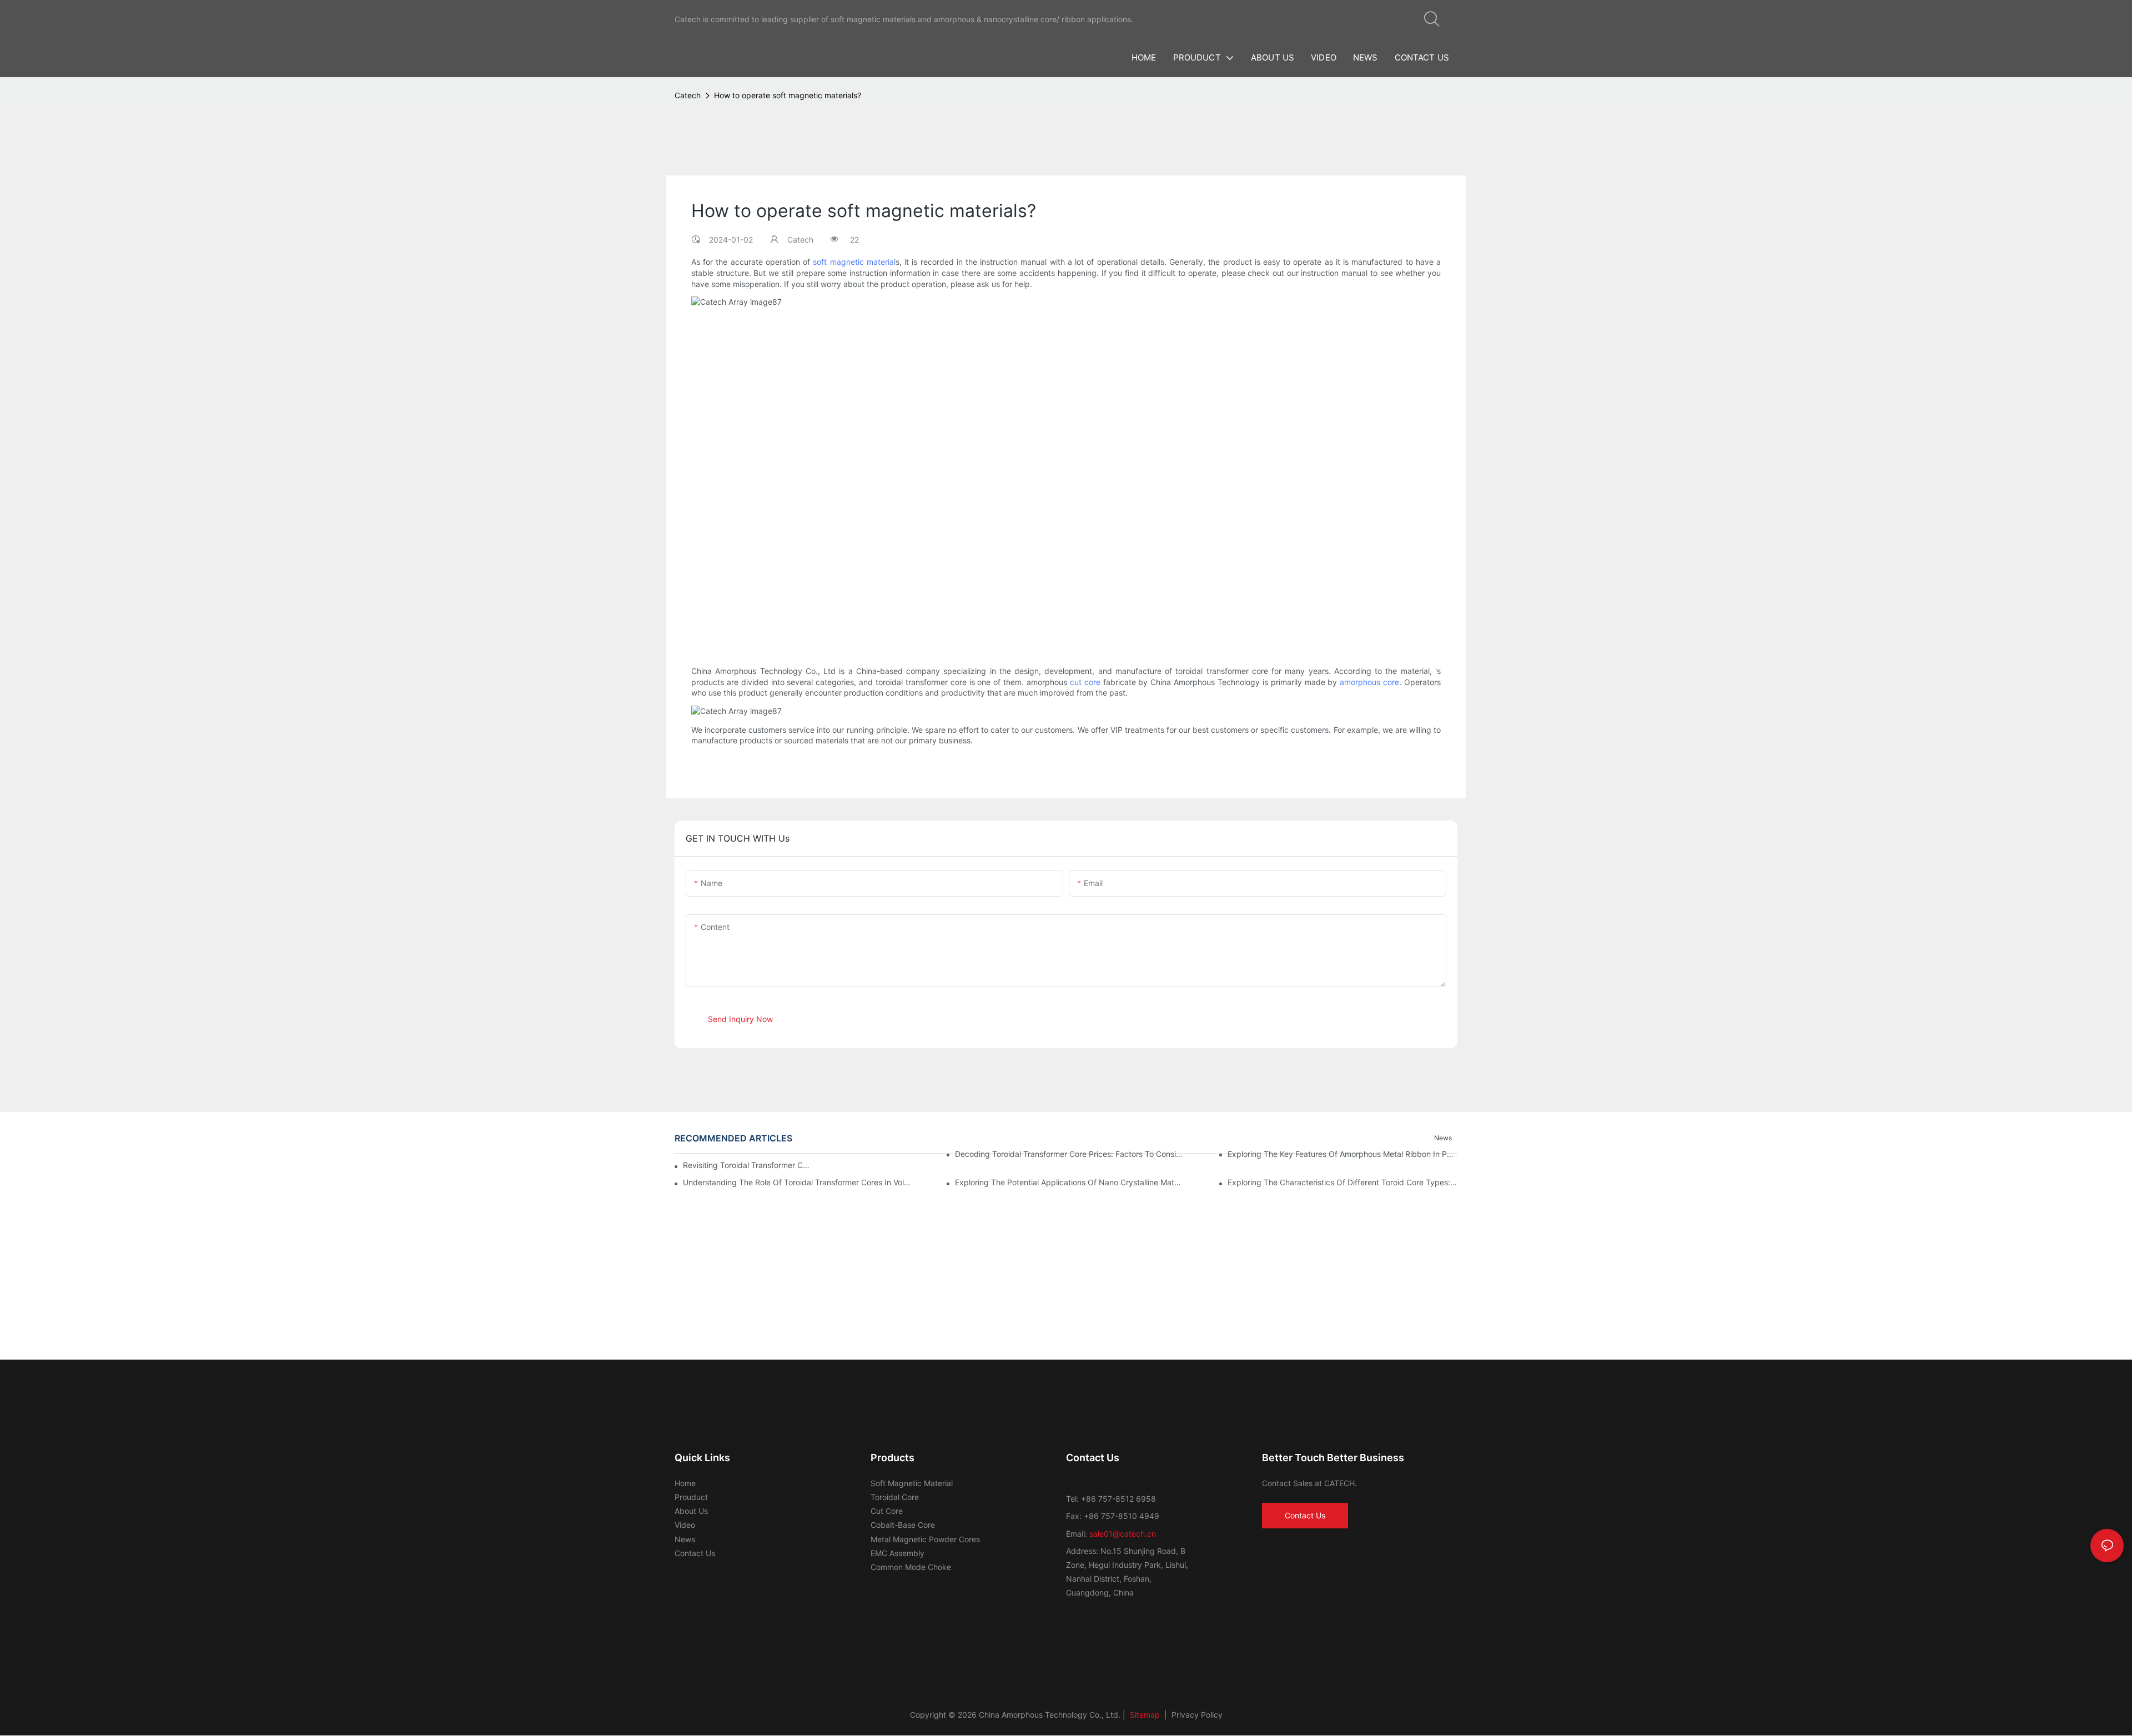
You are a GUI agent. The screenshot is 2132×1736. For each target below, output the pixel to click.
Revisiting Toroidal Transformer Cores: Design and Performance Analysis (746, 1165)
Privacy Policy (1197, 1715)
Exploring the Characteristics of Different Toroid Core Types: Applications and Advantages (1342, 1182)
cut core (1085, 681)
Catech (688, 95)
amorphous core (1369, 681)
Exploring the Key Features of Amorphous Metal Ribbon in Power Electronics (1342, 1154)
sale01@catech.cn (1123, 1534)
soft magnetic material (854, 262)
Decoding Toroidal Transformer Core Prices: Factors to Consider (1070, 1154)
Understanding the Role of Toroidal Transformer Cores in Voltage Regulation (798, 1182)
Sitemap (1144, 1715)
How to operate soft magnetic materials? (788, 95)
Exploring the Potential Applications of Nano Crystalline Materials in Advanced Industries (1070, 1182)
